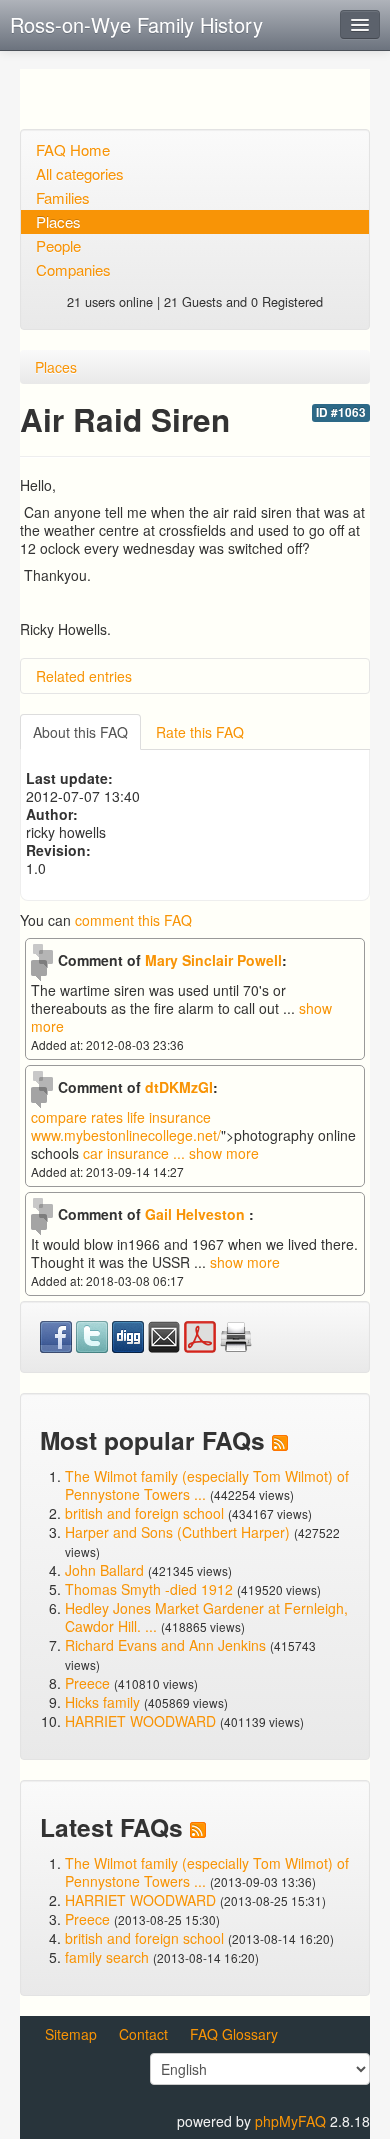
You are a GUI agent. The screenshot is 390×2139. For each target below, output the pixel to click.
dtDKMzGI (179, 1087)
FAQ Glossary (234, 2034)
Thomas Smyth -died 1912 (149, 1589)
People (58, 245)
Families (63, 197)
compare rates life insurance (121, 1117)
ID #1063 (341, 412)
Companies (73, 269)
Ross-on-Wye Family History (136, 24)
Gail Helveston (197, 1214)
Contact (143, 2034)
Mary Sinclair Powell (213, 960)
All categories (80, 173)
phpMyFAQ (290, 2121)
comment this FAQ (133, 920)
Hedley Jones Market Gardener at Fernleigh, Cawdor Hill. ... (206, 1617)
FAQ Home (73, 149)
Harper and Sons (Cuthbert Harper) (177, 1532)
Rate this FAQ (200, 732)
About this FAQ (80, 732)
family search (109, 1957)
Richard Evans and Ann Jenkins (165, 1645)
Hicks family (104, 1702)
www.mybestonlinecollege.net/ (126, 1135)
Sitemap (71, 2034)
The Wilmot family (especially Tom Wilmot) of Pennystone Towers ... (207, 1485)
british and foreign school (144, 1513)
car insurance (136, 1153)
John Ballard (104, 1570)
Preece (87, 1683)
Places (58, 221)
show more (224, 1153)
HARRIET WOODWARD (140, 1721)
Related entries (84, 676)
